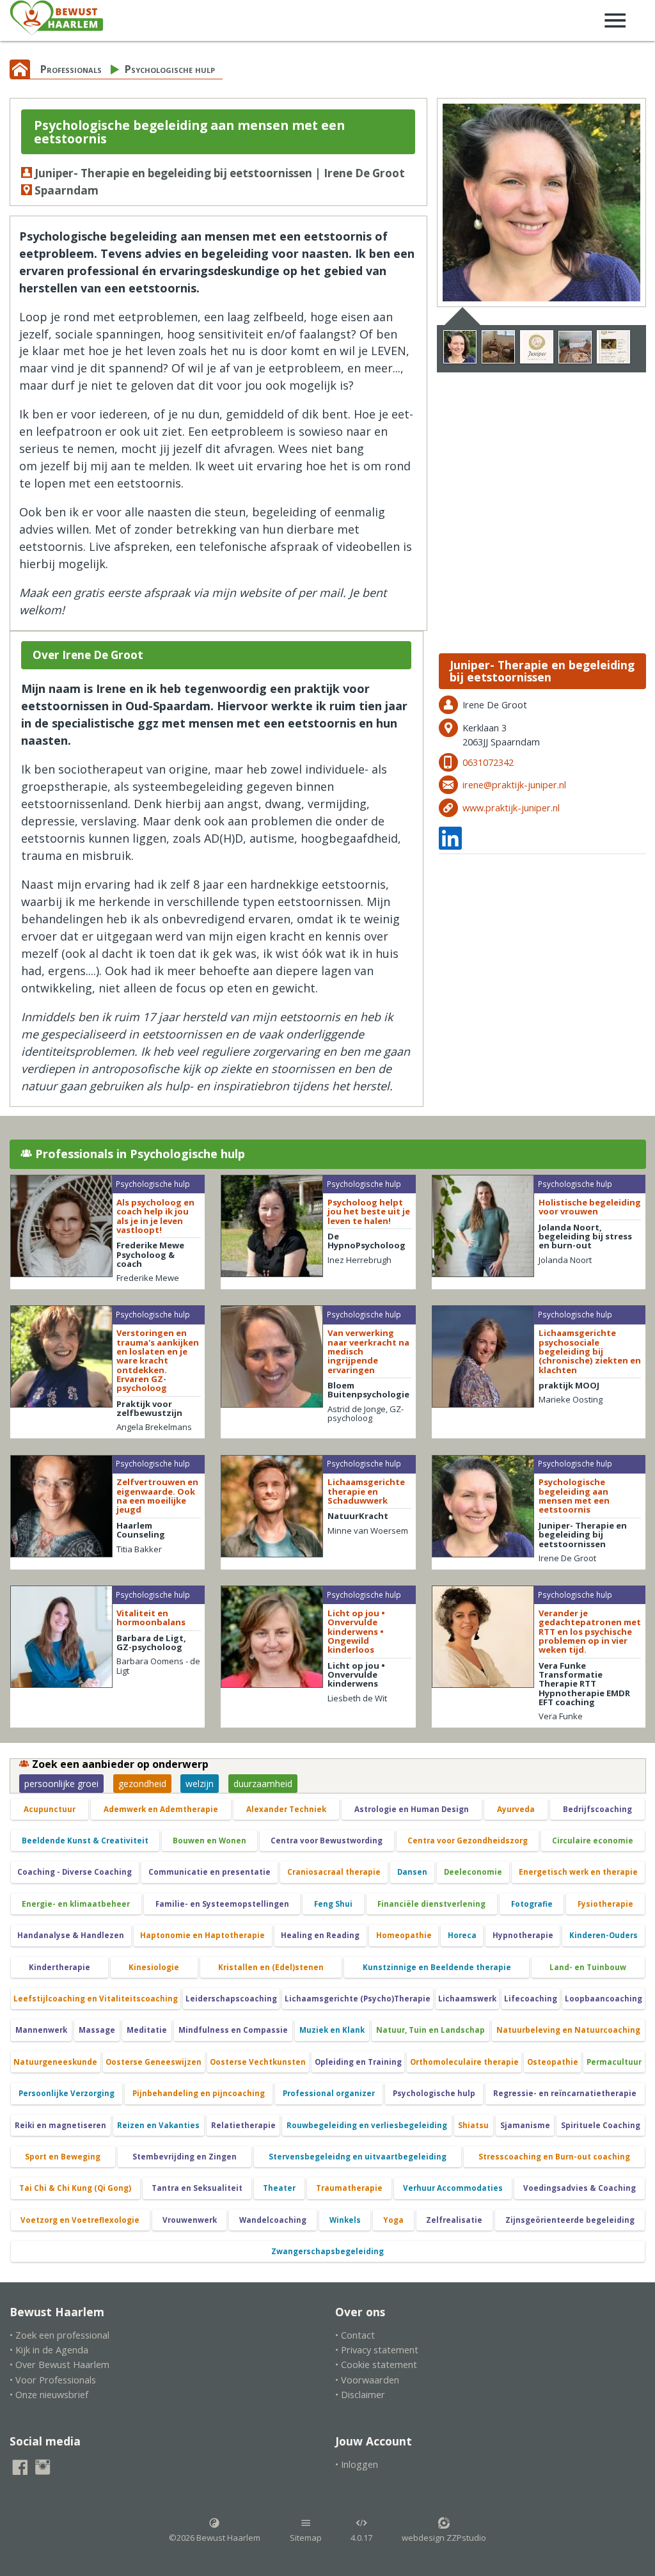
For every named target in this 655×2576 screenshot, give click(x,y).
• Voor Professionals (53, 2380)
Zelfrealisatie (454, 2220)
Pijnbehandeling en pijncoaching (199, 2093)
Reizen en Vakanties (158, 2125)
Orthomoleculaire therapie (464, 2062)
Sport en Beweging (63, 2157)
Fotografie (532, 1904)
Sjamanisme (525, 2125)
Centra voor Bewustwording (327, 1841)
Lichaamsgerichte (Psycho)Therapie (358, 1999)
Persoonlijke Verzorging (67, 2093)
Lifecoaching (531, 1999)
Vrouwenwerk (190, 2220)
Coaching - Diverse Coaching (75, 1872)
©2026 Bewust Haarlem (215, 2538)
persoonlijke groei (61, 1784)
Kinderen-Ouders (604, 1935)
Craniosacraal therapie (334, 1872)
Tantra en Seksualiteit (197, 2188)
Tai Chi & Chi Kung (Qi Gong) (75, 2188)
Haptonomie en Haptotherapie (202, 1935)
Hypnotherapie (523, 1935)
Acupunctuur (50, 1809)
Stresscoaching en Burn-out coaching (554, 2157)
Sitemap (306, 2538)
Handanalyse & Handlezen (71, 1935)
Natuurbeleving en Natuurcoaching (568, 2030)
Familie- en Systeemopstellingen (222, 1904)
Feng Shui (333, 1904)
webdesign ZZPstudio (444, 2538)
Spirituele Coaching (601, 2125)
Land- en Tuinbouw (588, 1967)
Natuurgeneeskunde (55, 2062)
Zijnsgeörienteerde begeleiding (570, 2220)
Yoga (393, 2220)
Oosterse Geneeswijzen (154, 2062)
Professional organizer (329, 2093)
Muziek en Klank (332, 2030)
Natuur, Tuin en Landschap (430, 2030)
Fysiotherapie (605, 1904)
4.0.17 (361, 2538)
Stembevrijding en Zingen (185, 2157)
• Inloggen (357, 2464)
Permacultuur (614, 2062)
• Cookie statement (376, 2365)
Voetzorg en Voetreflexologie (80, 2220)
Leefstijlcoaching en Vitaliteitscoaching (96, 1999)
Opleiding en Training (358, 2062)
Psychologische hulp (170, 69)
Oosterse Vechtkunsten (258, 2062)
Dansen (412, 1872)
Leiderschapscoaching (231, 1999)
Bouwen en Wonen (209, 1841)
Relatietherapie (243, 2125)
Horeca (462, 1935)
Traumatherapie (349, 2188)
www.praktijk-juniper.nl (511, 808)
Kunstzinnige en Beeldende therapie (437, 1967)
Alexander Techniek (286, 1809)
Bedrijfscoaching (597, 1809)
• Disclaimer (360, 2395)
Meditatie (147, 2030)
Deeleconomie (473, 1872)
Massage (97, 2030)
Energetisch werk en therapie (578, 1872)
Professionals (71, 69)
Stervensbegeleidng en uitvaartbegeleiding (358, 2157)
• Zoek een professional (59, 2335)
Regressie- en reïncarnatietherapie (565, 2093)
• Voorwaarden (367, 2380)
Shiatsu (473, 2125)
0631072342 (488, 762)
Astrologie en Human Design (412, 1809)
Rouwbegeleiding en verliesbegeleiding (367, 2125)
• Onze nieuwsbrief (49, 2395)
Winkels (345, 2220)
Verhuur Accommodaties (453, 2188)
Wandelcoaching (273, 2220)
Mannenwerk (41, 2030)
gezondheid (142, 1784)
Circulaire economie (593, 1841)
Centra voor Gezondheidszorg (468, 1841)
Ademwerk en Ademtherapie (161, 1809)
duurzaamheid (263, 1784)
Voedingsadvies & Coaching (580, 2188)
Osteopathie (553, 2062)
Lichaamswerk (467, 1999)
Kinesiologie (154, 1967)
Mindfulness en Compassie (233, 2030)
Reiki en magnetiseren (60, 2125)
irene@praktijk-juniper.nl (514, 785)
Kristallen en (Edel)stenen (271, 1967)
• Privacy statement (377, 2350)
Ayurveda (516, 1809)
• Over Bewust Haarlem (59, 2365)
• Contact (355, 2335)
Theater (279, 2188)
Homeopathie (404, 1935)
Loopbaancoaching (604, 1999)
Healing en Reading (320, 1935)
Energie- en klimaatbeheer (76, 1904)
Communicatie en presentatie (209, 1872)
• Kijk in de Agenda (49, 2350)
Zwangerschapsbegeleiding (327, 2251)
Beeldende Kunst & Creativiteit (85, 1841)
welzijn (200, 1784)
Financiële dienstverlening (431, 1904)
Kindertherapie (59, 1967)
